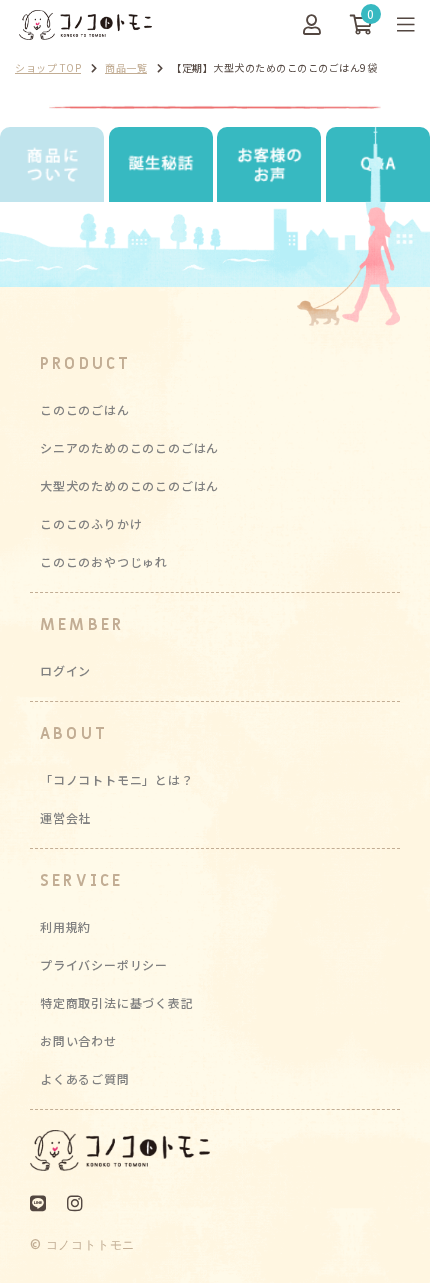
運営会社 (65, 817)
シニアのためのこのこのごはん (129, 447)
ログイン (65, 670)
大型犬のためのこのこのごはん (129, 485)
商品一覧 (126, 67)
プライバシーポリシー (104, 964)
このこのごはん (85, 409)
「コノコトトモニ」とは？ (117, 779)
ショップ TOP (48, 67)
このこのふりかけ (91, 523)
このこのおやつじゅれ (104, 561)
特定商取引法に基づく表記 (117, 1002)
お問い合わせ (78, 1040)
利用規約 (65, 926)
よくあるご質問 (85, 1078)
